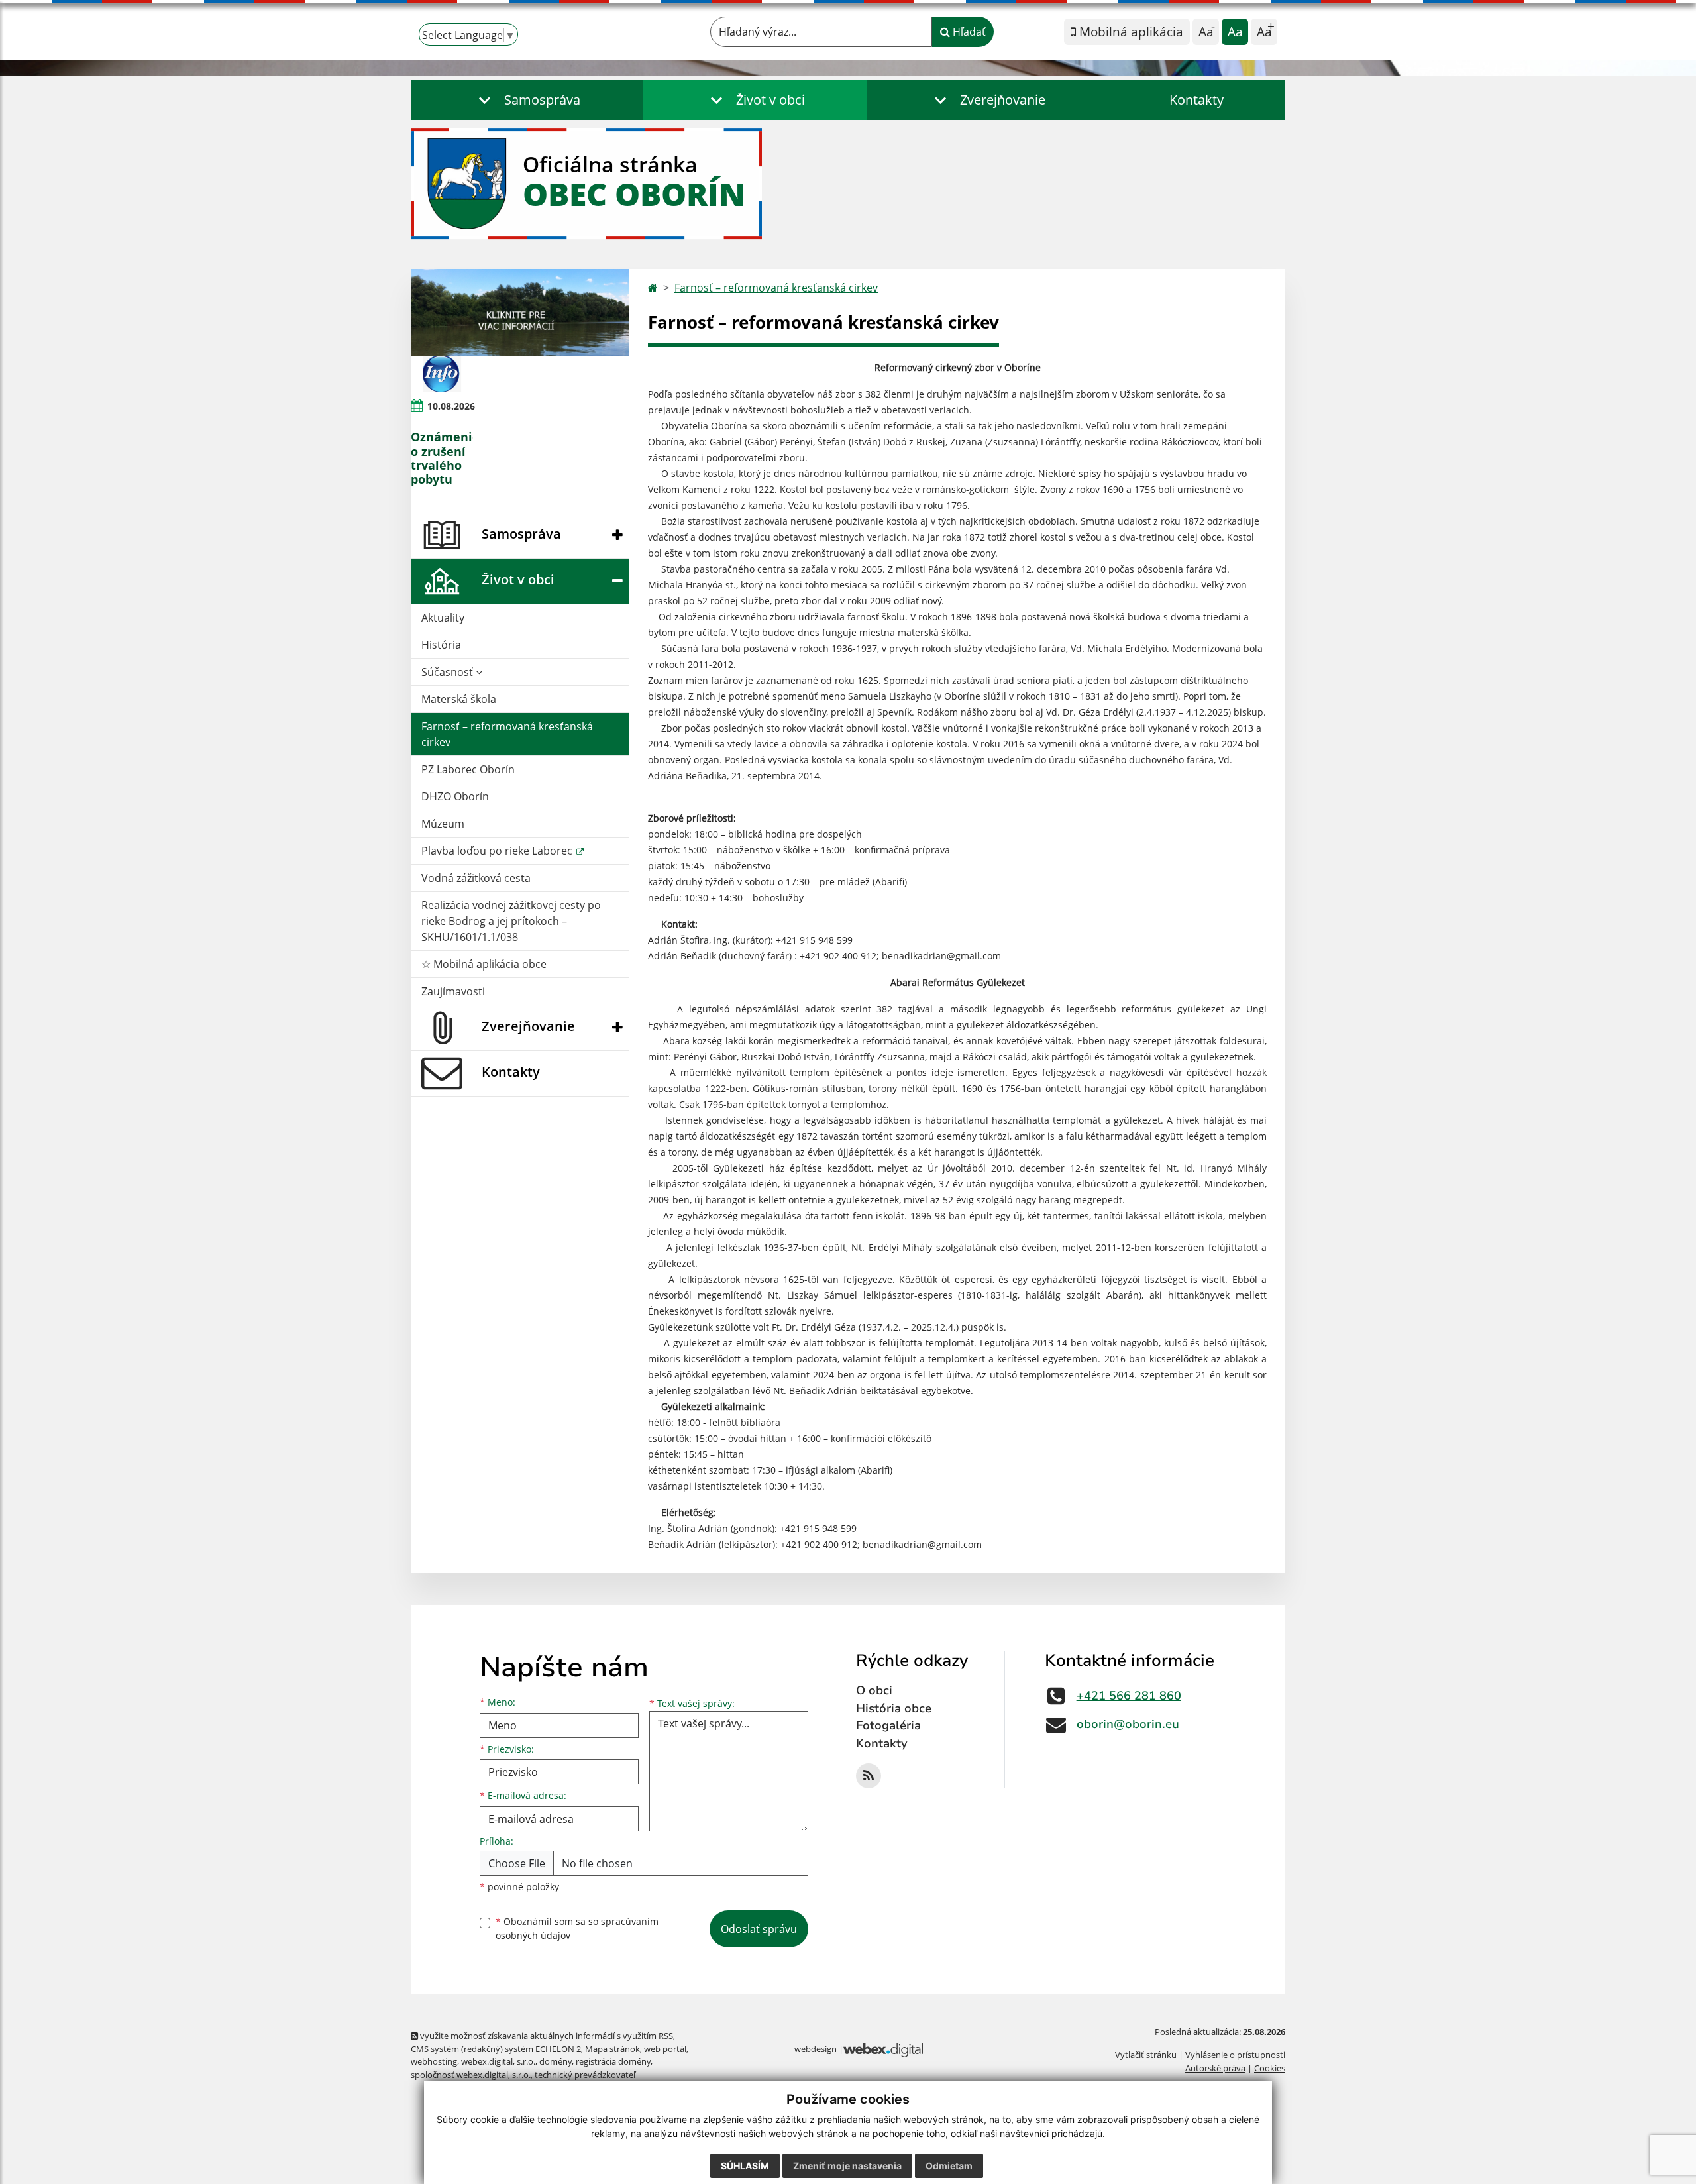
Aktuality (443, 618)
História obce (894, 1708)
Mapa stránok (612, 2049)
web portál (665, 2049)
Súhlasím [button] (745, 2166)
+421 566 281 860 (1129, 1696)
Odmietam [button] (949, 2166)
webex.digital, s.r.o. (498, 2061)
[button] (527, 100)
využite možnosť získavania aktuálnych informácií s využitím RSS (546, 2036)
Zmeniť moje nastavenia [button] (847, 2166)
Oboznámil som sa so (577, 1928)
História (441, 645)
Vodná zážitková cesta (476, 878)
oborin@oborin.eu (1128, 1724)
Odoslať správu (759, 1929)
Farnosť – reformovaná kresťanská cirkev (507, 734)
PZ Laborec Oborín (468, 769)
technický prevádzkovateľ (585, 2075)
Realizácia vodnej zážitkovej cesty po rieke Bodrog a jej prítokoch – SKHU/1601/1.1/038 (511, 921)
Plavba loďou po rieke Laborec (498, 851)
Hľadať (968, 32)
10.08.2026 (451, 406)
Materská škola (459, 699)
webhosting (434, 2061)
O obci (874, 1690)
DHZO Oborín (455, 796)
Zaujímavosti (453, 991)
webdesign (816, 2049)
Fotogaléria (888, 1725)
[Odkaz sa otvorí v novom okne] (869, 1776)
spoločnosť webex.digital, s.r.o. (471, 2075)
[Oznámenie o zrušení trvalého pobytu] (442, 374)
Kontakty (1196, 100)
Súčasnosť (449, 672)
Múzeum (443, 824)
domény (556, 2061)
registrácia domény (613, 2061)
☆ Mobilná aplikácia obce (484, 964)
